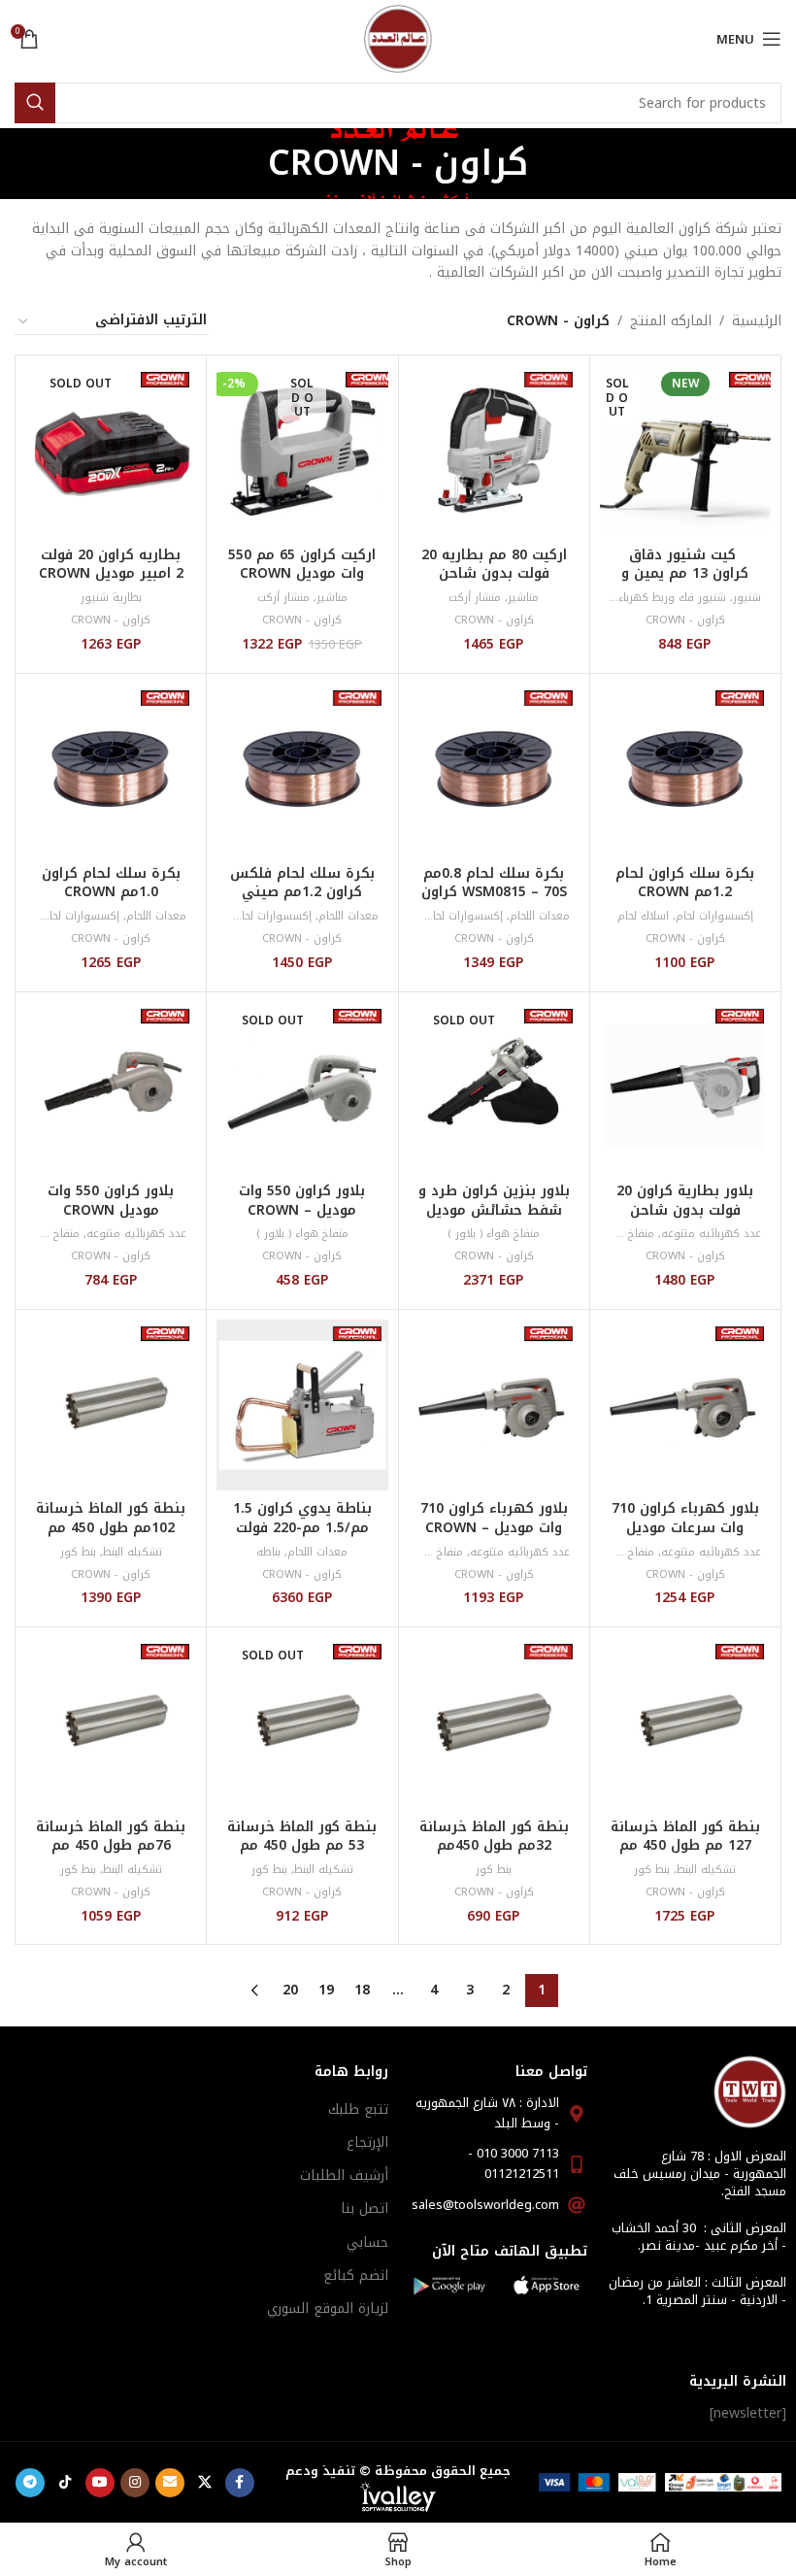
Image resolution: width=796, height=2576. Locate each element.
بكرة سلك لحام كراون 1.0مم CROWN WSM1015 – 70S (111, 892)
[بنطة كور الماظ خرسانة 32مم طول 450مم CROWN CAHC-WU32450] (494, 1723)
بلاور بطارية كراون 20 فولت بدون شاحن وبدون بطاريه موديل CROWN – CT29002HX (685, 1220)
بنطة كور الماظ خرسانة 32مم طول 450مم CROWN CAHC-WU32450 (494, 1856)
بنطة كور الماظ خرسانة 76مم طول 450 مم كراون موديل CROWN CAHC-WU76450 (111, 1856)
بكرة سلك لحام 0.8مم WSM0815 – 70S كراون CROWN (494, 892)
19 (326, 1990)
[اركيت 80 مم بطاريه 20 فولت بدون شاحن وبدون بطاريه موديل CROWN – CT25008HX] (494, 451)
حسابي (367, 2242)
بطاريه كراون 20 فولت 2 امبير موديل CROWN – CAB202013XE (111, 574)
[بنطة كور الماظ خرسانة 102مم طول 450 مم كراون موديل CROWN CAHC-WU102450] (111, 1405)
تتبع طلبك (358, 2109)
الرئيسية (757, 321)
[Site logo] (398, 38)
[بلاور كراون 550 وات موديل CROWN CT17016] (111, 1087)
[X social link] (205, 2483)
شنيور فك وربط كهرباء (672, 598)
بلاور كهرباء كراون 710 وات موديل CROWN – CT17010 (494, 1527)
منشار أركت (475, 598)
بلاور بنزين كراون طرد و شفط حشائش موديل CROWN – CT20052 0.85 (494, 1220)
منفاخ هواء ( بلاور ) (494, 1234)
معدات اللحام (540, 916)
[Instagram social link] (135, 2483)
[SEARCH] (35, 103)
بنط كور (78, 1552)
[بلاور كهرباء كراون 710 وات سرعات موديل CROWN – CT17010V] (685, 1405)
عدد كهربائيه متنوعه (711, 1234)
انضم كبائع (356, 2275)
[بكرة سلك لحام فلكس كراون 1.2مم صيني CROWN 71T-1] (302, 769)
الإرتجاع (367, 2142)
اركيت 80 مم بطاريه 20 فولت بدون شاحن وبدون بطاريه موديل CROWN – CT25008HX (494, 584)
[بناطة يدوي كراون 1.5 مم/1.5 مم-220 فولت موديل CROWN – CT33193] (302, 1405)
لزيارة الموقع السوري (328, 2308)
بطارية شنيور (111, 598)
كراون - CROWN (685, 620)
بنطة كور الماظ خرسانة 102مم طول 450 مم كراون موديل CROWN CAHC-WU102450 (111, 1537)
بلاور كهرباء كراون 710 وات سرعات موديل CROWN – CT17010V (685, 1527)
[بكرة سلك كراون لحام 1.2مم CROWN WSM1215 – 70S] (685, 769)
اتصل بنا (365, 2208)
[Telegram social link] (30, 2483)
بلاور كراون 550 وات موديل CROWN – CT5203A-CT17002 (302, 1210)
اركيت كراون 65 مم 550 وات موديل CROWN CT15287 (302, 574)
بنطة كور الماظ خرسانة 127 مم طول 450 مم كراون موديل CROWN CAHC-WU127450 (685, 1856)
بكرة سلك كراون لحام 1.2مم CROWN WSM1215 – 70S (685, 892)
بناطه (268, 1552)
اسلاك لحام (643, 916)
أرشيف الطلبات (344, 2175)
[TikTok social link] (65, 2483)
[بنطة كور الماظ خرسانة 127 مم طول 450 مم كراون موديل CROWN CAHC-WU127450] (685, 1723)
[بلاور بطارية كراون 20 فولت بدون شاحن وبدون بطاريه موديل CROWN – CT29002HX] (685, 1087)
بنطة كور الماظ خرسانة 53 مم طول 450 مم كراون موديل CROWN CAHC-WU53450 (302, 1856)
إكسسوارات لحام (714, 916)
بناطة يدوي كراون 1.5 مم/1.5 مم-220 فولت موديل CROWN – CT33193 (302, 1537)
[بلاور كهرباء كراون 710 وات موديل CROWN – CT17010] (494, 1405)
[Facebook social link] (240, 2483)
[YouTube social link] (100, 2483)
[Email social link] (170, 2483)
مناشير (523, 598)
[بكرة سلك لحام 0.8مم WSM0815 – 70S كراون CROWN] (494, 769)
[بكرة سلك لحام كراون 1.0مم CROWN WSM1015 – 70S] (111, 769)
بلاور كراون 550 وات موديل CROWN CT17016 (111, 1210)
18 (362, 1990)
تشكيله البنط (133, 1552)
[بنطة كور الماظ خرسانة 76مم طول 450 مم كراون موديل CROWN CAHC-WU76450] (111, 1723)
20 (290, 1990)
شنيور (747, 598)
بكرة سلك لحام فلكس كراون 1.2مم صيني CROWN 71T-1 (302, 892)
